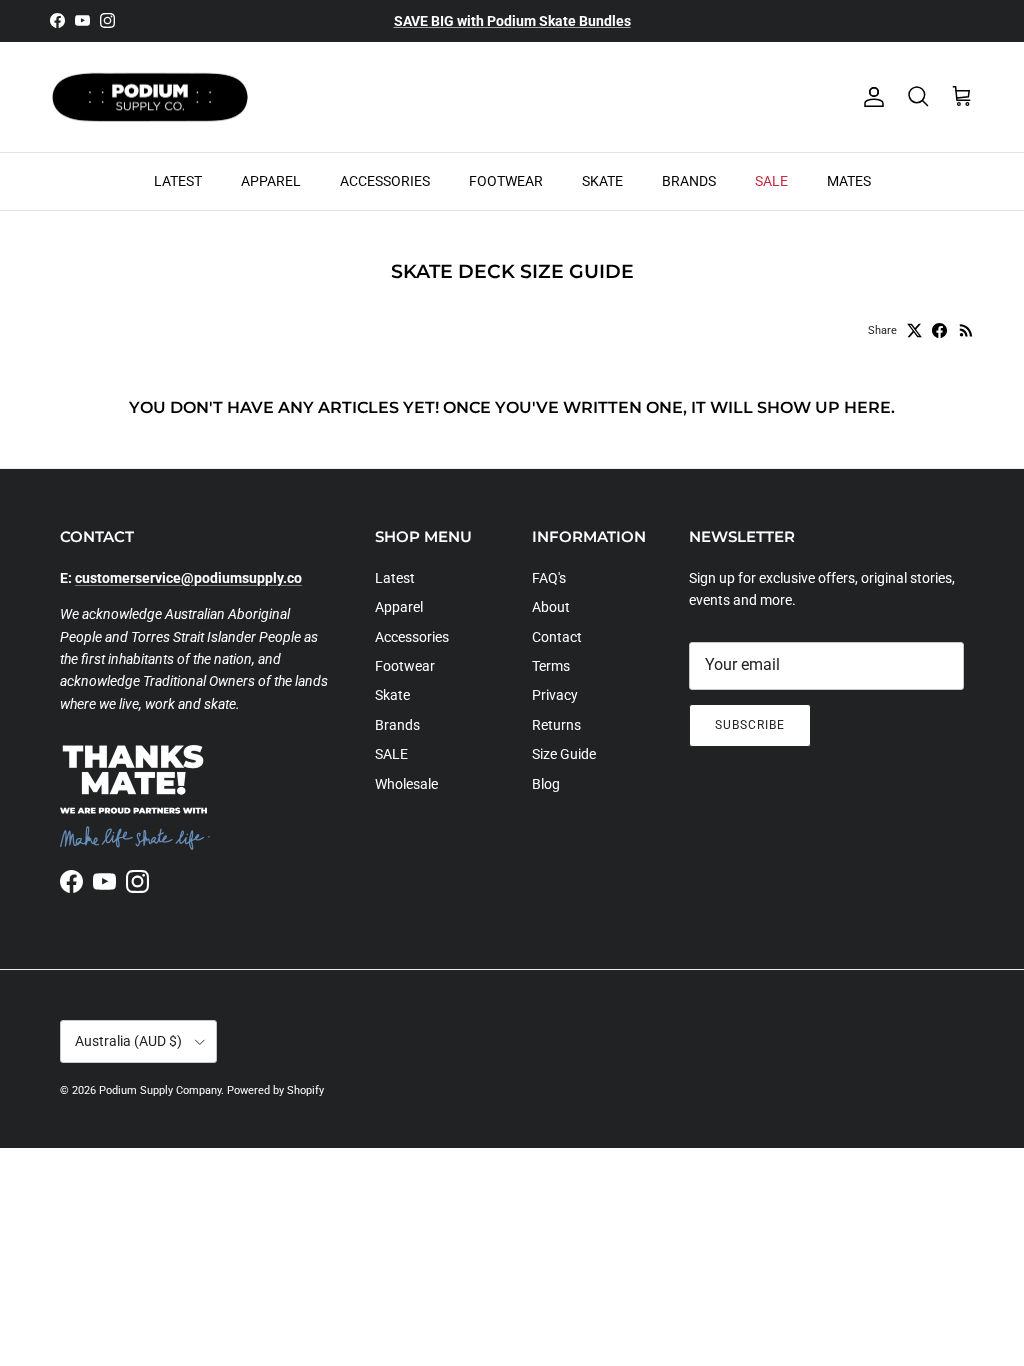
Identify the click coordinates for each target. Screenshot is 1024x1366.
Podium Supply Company (160, 1090)
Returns (556, 725)
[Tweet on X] (914, 330)
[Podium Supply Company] (150, 97)
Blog (546, 784)
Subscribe (750, 725)
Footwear (405, 666)
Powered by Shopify (275, 1090)
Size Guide (564, 754)
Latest (395, 578)
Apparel (399, 607)
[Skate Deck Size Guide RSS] (966, 330)
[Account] (870, 97)
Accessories (412, 637)
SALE (771, 181)
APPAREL (271, 181)
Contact (557, 637)
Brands (397, 725)
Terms (551, 666)
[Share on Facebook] (939, 330)
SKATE (602, 181)
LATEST (178, 181)
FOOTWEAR (506, 181)
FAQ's (549, 578)
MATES (849, 181)
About (551, 607)
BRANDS (689, 181)
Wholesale (406, 784)
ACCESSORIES (385, 181)
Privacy (555, 695)
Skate (392, 695)
